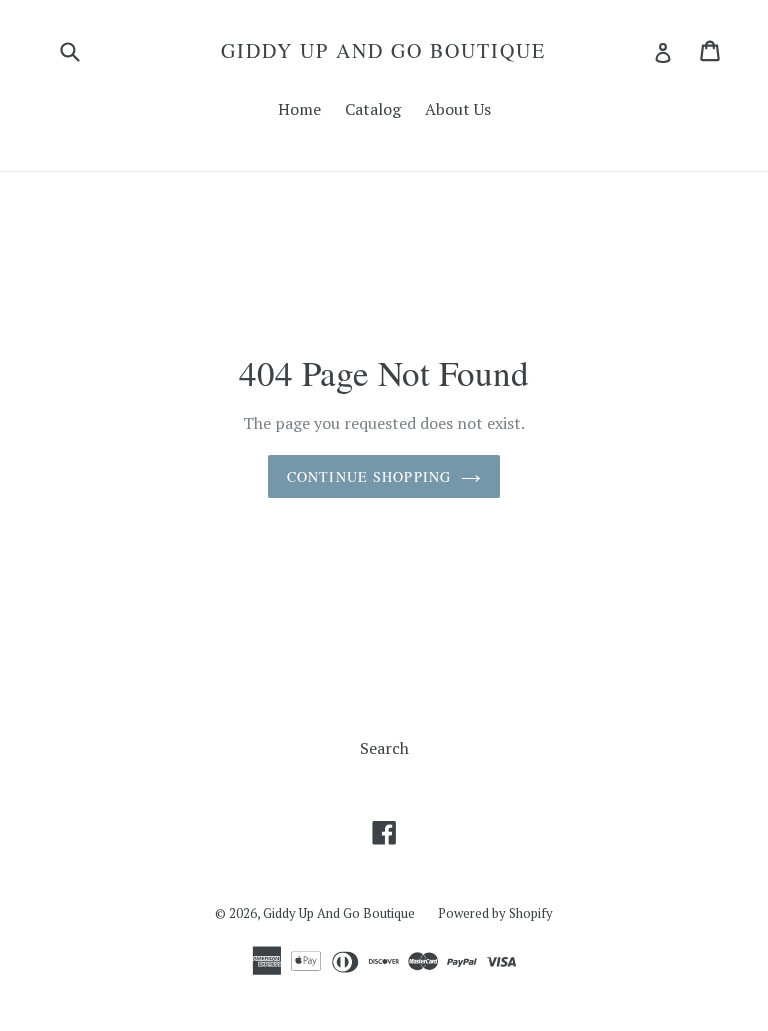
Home (299, 109)
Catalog (373, 109)
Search (384, 748)
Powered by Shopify (495, 913)
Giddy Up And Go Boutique (383, 51)
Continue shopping (369, 476)
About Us (458, 109)
